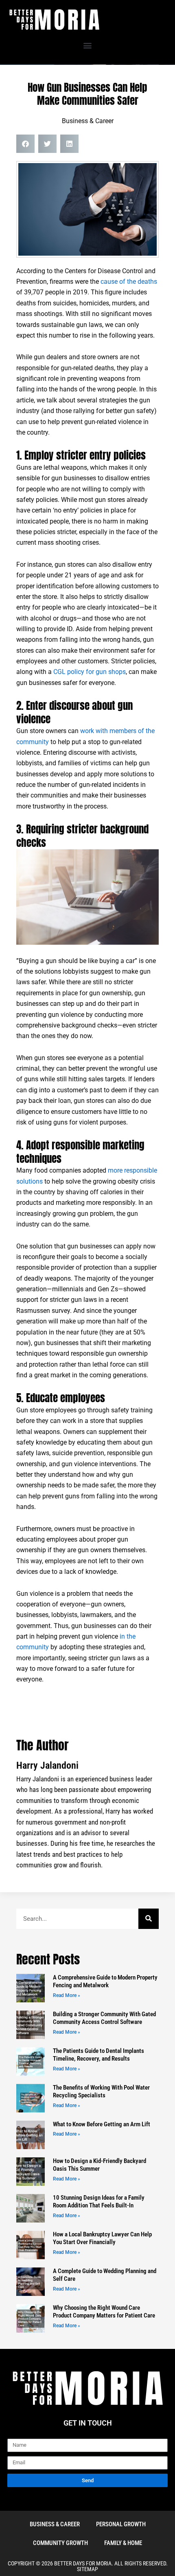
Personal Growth (121, 2524)
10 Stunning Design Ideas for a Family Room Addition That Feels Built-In (99, 2202)
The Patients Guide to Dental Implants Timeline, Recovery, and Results (98, 2055)
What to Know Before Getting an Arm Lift (102, 2124)
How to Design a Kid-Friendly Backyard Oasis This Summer (100, 2165)
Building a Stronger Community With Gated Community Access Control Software (104, 2018)
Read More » (67, 1995)
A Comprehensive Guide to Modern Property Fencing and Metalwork (105, 1982)
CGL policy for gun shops (90, 672)
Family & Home (123, 2543)
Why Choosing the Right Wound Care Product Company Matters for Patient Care (104, 2312)
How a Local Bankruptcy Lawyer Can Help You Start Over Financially (102, 2238)
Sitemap (87, 2569)
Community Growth (60, 2543)
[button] (88, 45)
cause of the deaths (129, 282)
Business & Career (88, 121)
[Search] (149, 1919)
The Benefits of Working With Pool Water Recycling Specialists (101, 2092)
